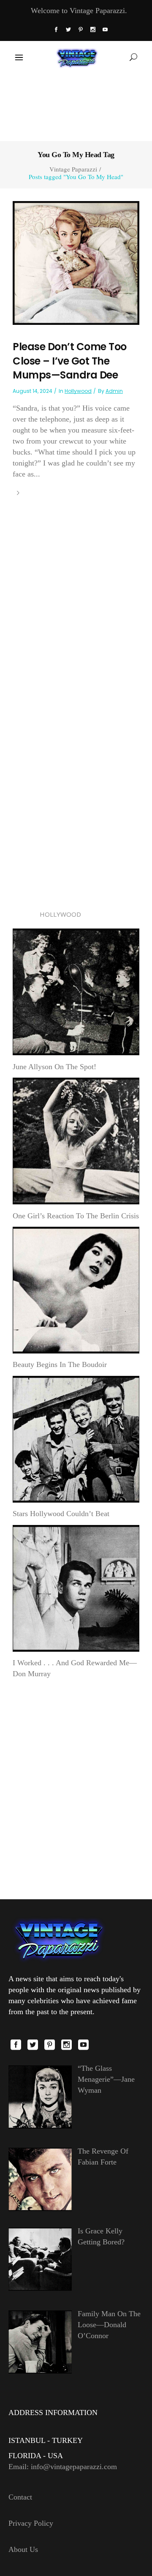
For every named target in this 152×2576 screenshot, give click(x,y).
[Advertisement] (76, 106)
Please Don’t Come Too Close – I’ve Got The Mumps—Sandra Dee (70, 361)
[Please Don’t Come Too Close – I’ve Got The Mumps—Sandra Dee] (76, 262)
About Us (23, 2549)
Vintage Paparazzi (73, 169)
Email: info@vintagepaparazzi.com (63, 2467)
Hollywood (78, 391)
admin (114, 391)
